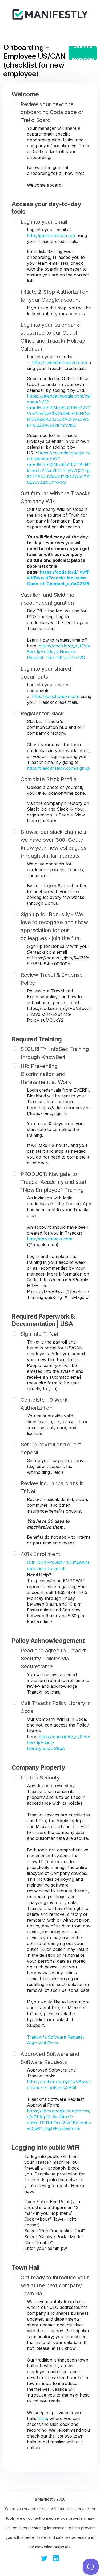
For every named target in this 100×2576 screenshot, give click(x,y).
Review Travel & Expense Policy (52, 979)
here (42, 2418)
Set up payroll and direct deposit (51, 1449)
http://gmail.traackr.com (51, 235)
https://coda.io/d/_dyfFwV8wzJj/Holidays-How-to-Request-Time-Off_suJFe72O (59, 652)
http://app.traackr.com (50, 1239)
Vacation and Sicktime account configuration (47, 599)
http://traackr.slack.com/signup (58, 768)
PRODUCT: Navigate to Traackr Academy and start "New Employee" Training (54, 1182)
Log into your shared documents (46, 673)
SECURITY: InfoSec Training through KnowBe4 (55, 1053)
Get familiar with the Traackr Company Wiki (55, 497)
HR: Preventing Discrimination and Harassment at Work (46, 1074)
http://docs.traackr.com (56, 696)
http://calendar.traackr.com (59, 363)
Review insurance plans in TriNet (52, 1487)
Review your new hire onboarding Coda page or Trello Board (52, 112)
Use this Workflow (83, 53)
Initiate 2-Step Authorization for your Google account (55, 296)
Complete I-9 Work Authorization (44, 1404)
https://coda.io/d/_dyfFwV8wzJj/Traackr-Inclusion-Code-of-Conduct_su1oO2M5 (58, 578)
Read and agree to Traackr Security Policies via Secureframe (53, 1659)
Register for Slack (42, 713)
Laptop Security (40, 1778)
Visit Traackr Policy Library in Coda (56, 1707)
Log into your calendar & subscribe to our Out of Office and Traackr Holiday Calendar (53, 337)
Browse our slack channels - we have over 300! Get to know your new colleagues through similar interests (55, 844)
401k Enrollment (40, 1554)
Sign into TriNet (39, 1334)
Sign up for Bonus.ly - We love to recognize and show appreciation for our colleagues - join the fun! (54, 926)
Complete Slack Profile (49, 779)
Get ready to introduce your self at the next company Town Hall (55, 2285)
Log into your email (44, 222)
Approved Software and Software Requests (50, 2058)
